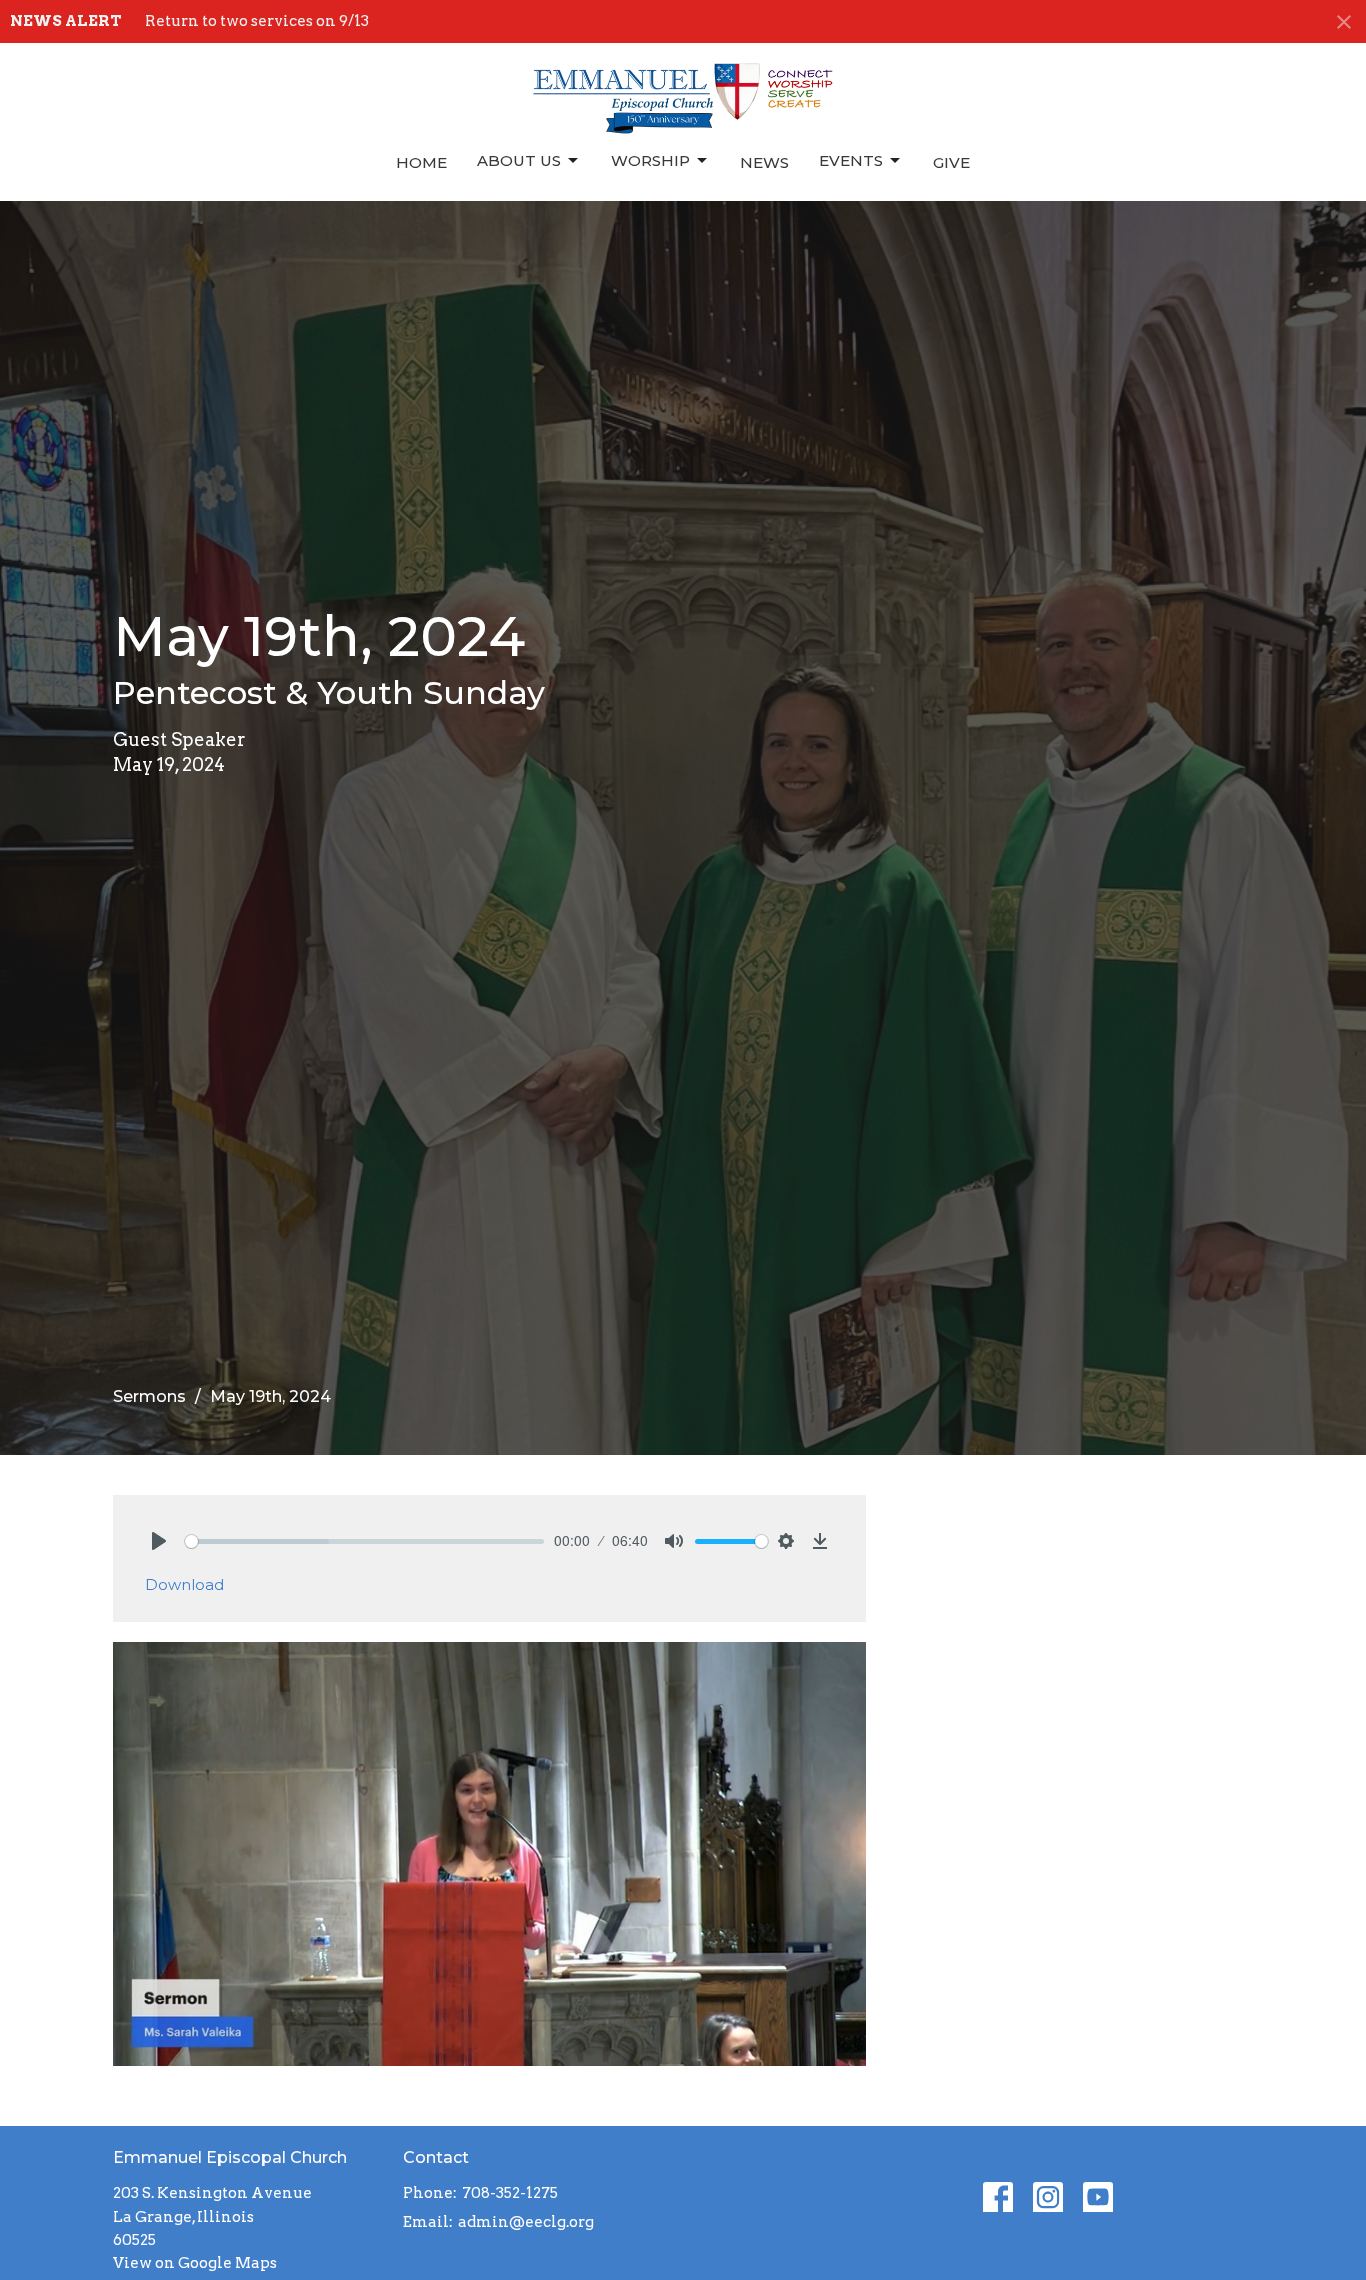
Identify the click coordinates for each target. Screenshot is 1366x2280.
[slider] (364, 1541)
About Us (519, 160)
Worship (650, 160)
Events (851, 160)
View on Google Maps (195, 2263)
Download (184, 1584)
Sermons (149, 1396)
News (764, 162)
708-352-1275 (510, 2193)
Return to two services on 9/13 (257, 21)
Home (421, 162)
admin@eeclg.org (526, 2222)
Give (951, 162)
